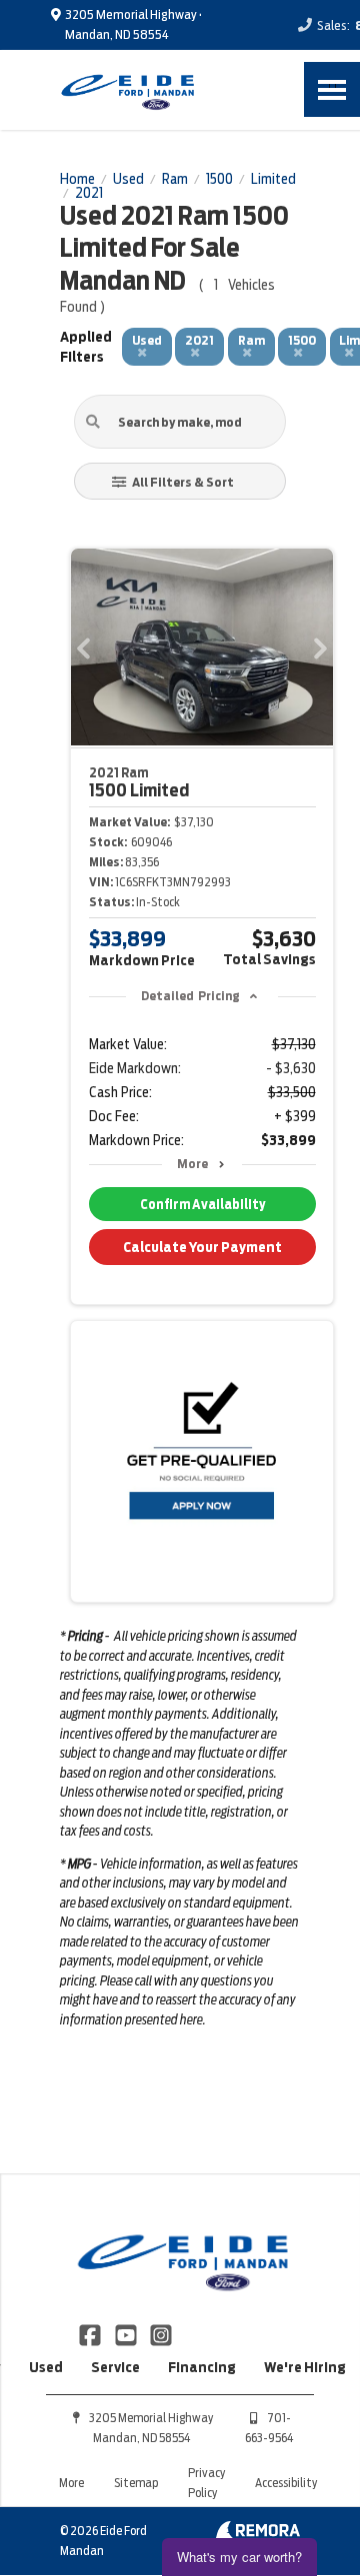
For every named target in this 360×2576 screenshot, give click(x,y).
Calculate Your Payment (202, 1247)
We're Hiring (305, 2367)
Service (115, 2367)
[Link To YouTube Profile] (126, 2333)
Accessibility (286, 2483)
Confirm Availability (202, 1205)
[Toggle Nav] (332, 89)
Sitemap (136, 2483)
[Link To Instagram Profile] (161, 2333)
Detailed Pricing (190, 996)
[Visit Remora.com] (257, 2534)
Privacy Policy (206, 2483)
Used (46, 2367)
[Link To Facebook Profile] (91, 2333)
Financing (202, 2367)
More (192, 1164)
